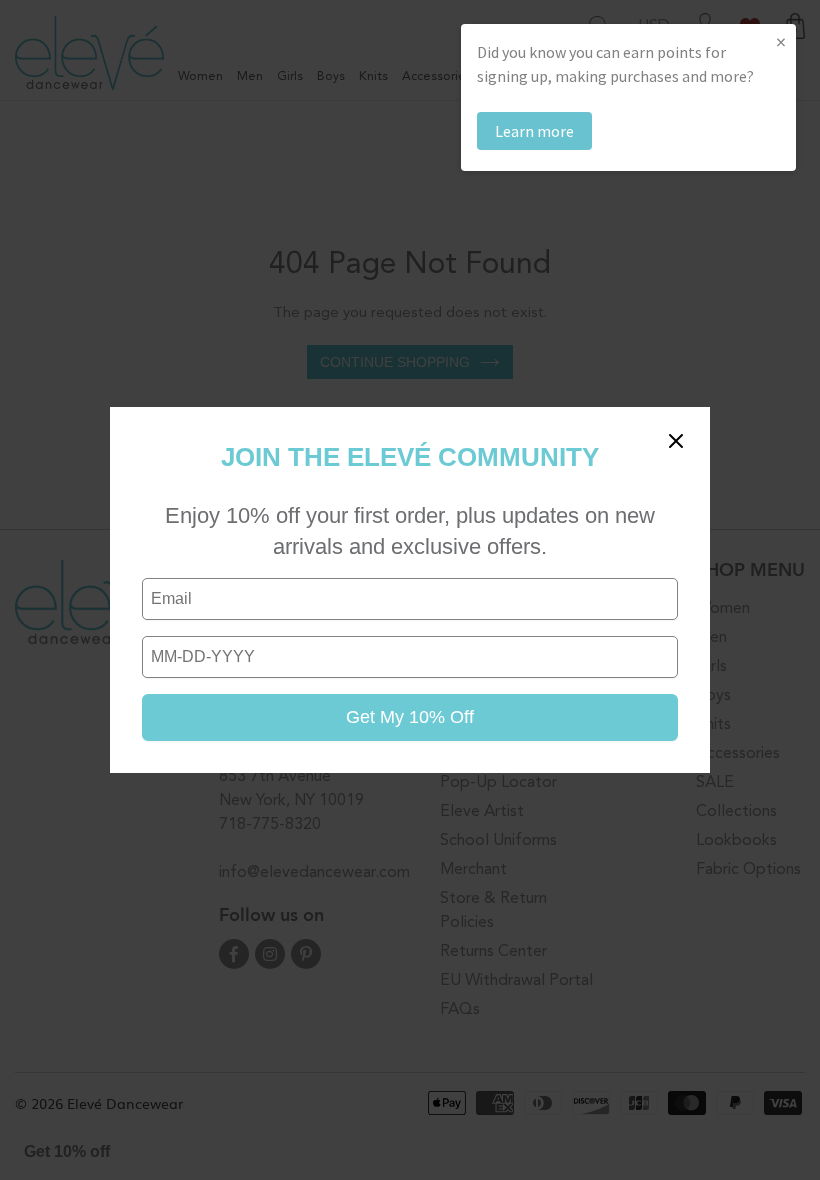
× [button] (781, 41)
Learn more (534, 131)
